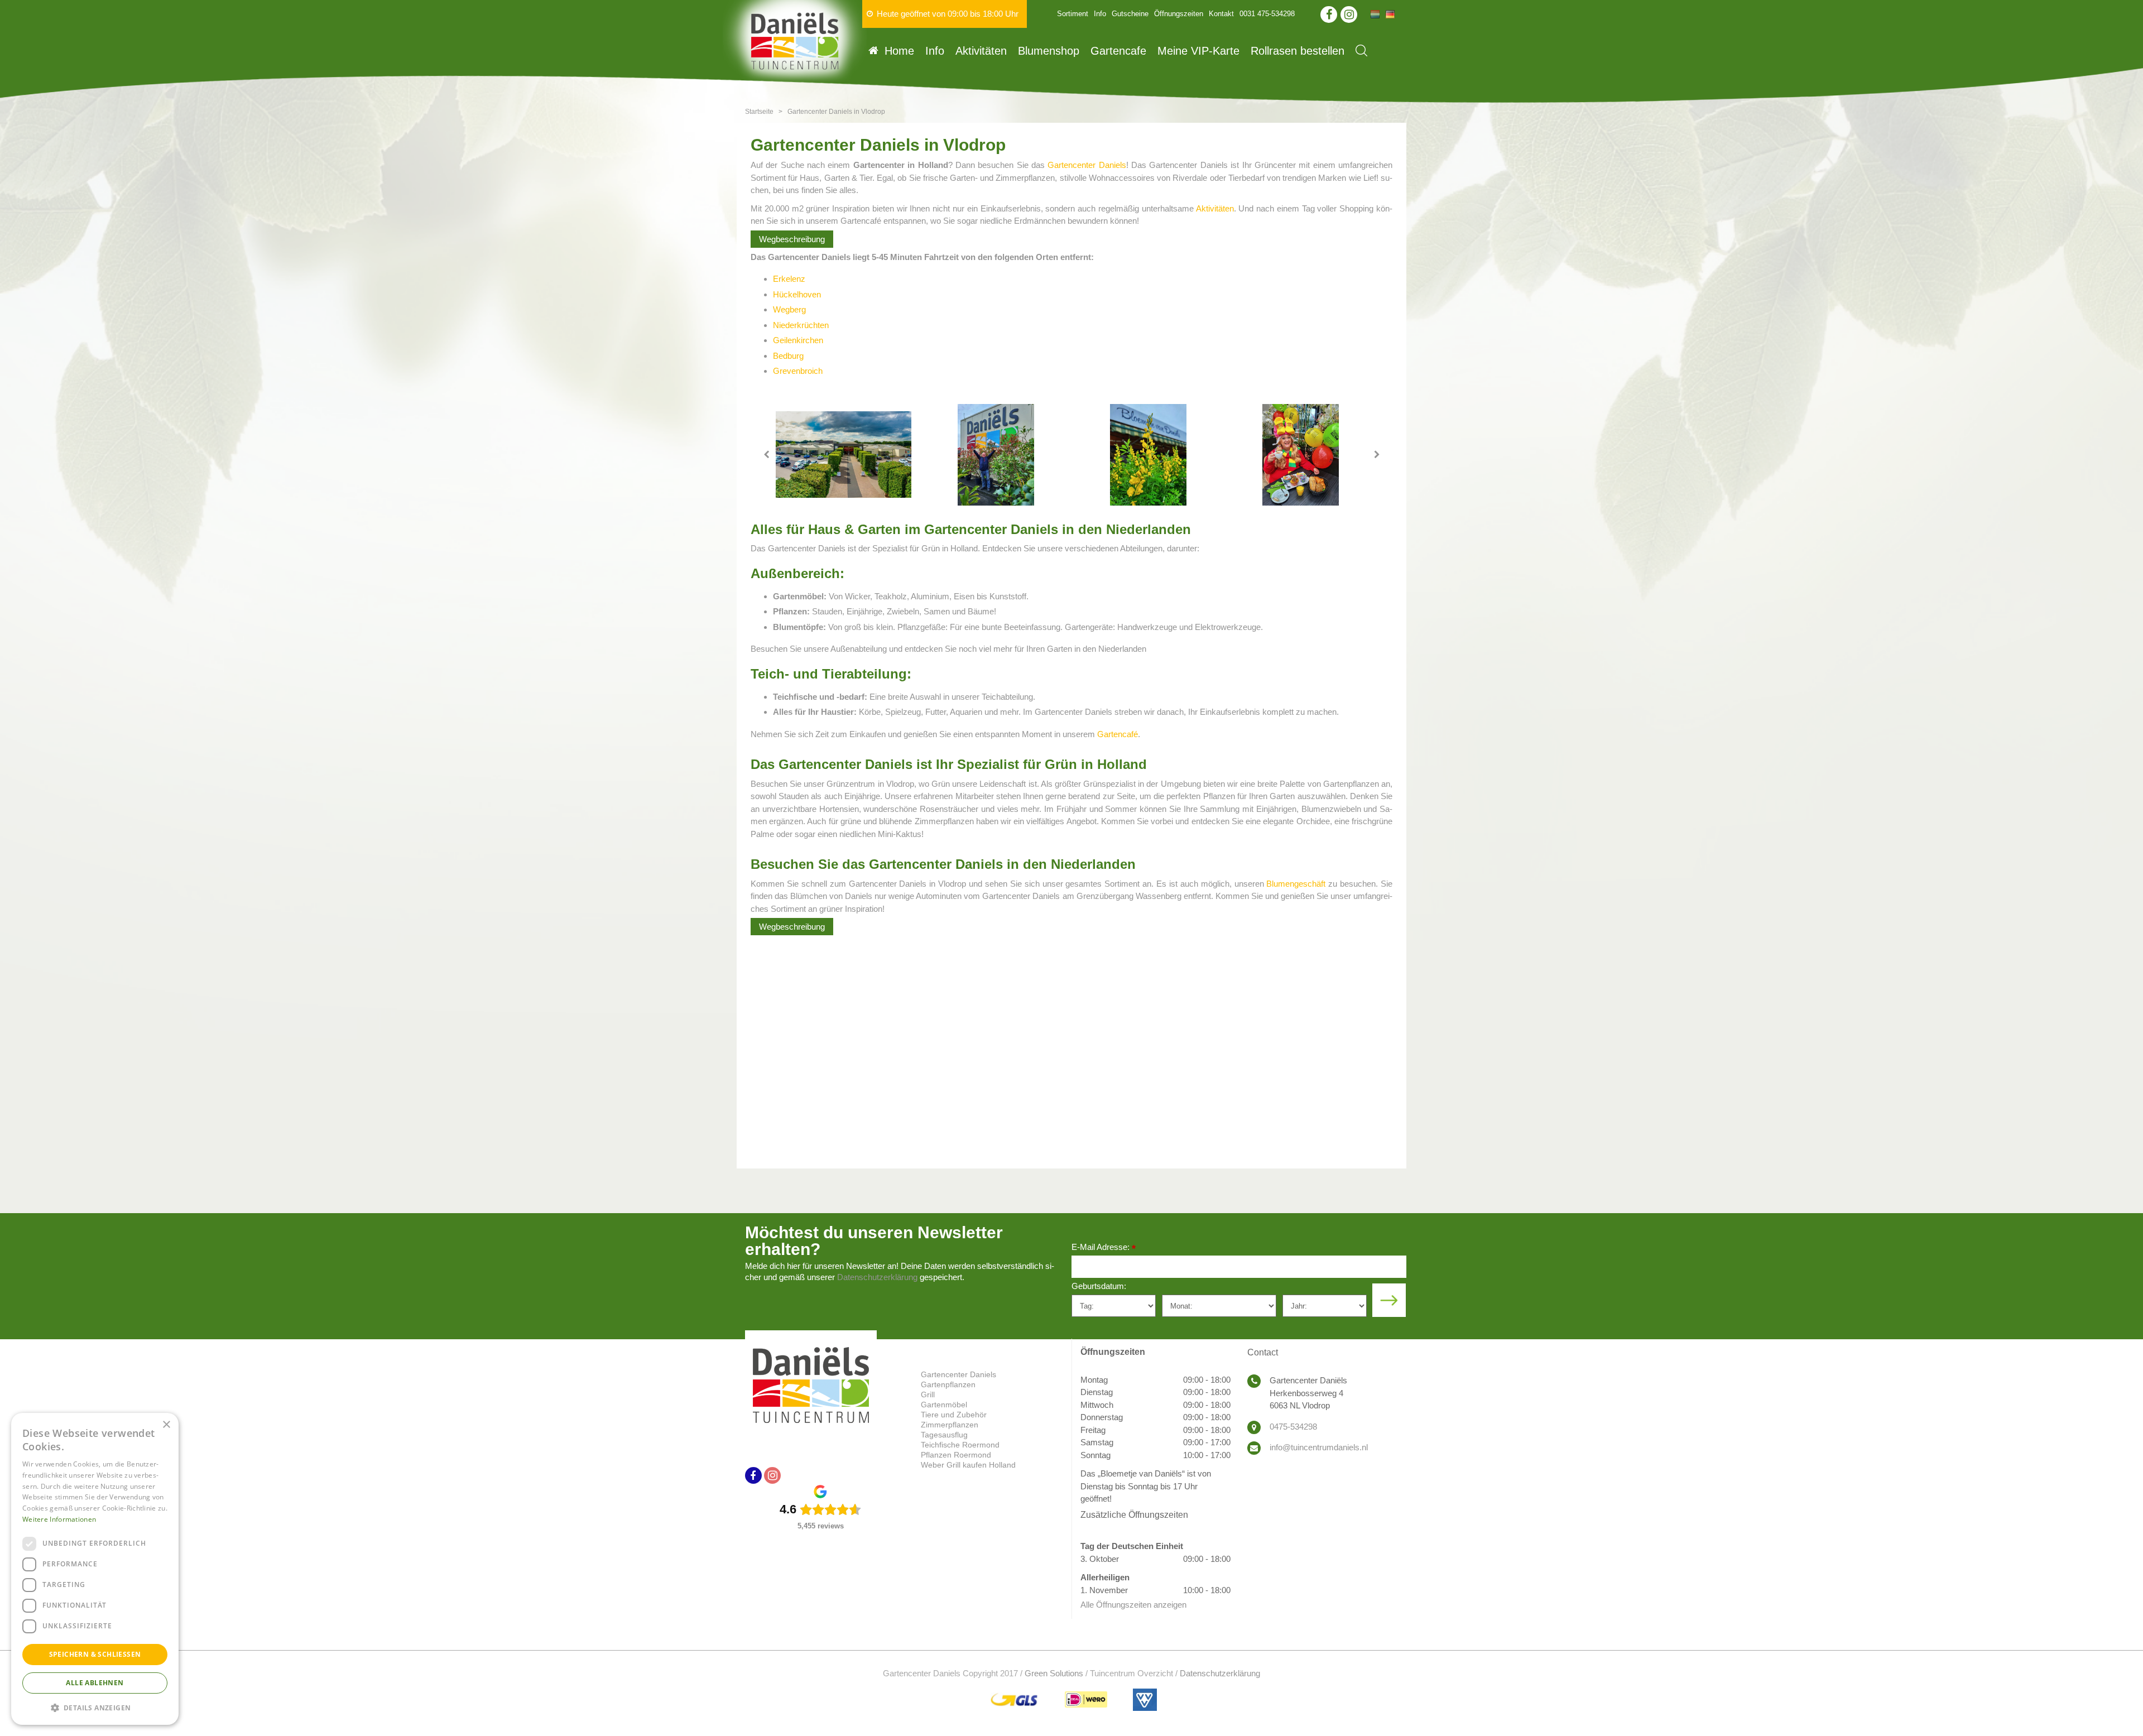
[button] (95, 1707)
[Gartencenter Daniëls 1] (844, 455)
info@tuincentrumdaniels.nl (1319, 1447)
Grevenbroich (798, 371)
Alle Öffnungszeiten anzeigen (1133, 1605)
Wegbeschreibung (792, 239)
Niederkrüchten (801, 325)
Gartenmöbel (944, 1405)
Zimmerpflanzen (950, 1425)
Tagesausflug (944, 1435)
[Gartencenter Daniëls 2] (996, 455)
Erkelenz (789, 279)
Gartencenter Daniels (1087, 165)
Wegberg (789, 309)
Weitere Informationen (59, 1519)
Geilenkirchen (798, 340)
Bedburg (788, 356)
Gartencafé (1118, 734)
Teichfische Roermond (960, 1445)
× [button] (166, 1425)
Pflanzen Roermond (956, 1455)
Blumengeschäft (1296, 884)
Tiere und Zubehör (954, 1415)
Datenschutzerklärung (877, 1277)
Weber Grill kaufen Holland (968, 1465)
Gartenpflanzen (948, 1384)
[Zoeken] (1361, 51)
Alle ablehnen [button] (95, 1683)
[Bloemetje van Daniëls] (1148, 455)
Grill (928, 1394)
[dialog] (95, 1569)
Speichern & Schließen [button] (95, 1654)
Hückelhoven (797, 294)
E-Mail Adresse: (1104, 1248)
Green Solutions (1054, 1673)
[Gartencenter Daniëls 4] (1301, 455)
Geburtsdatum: (1099, 1286)
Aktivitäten (1215, 208)
